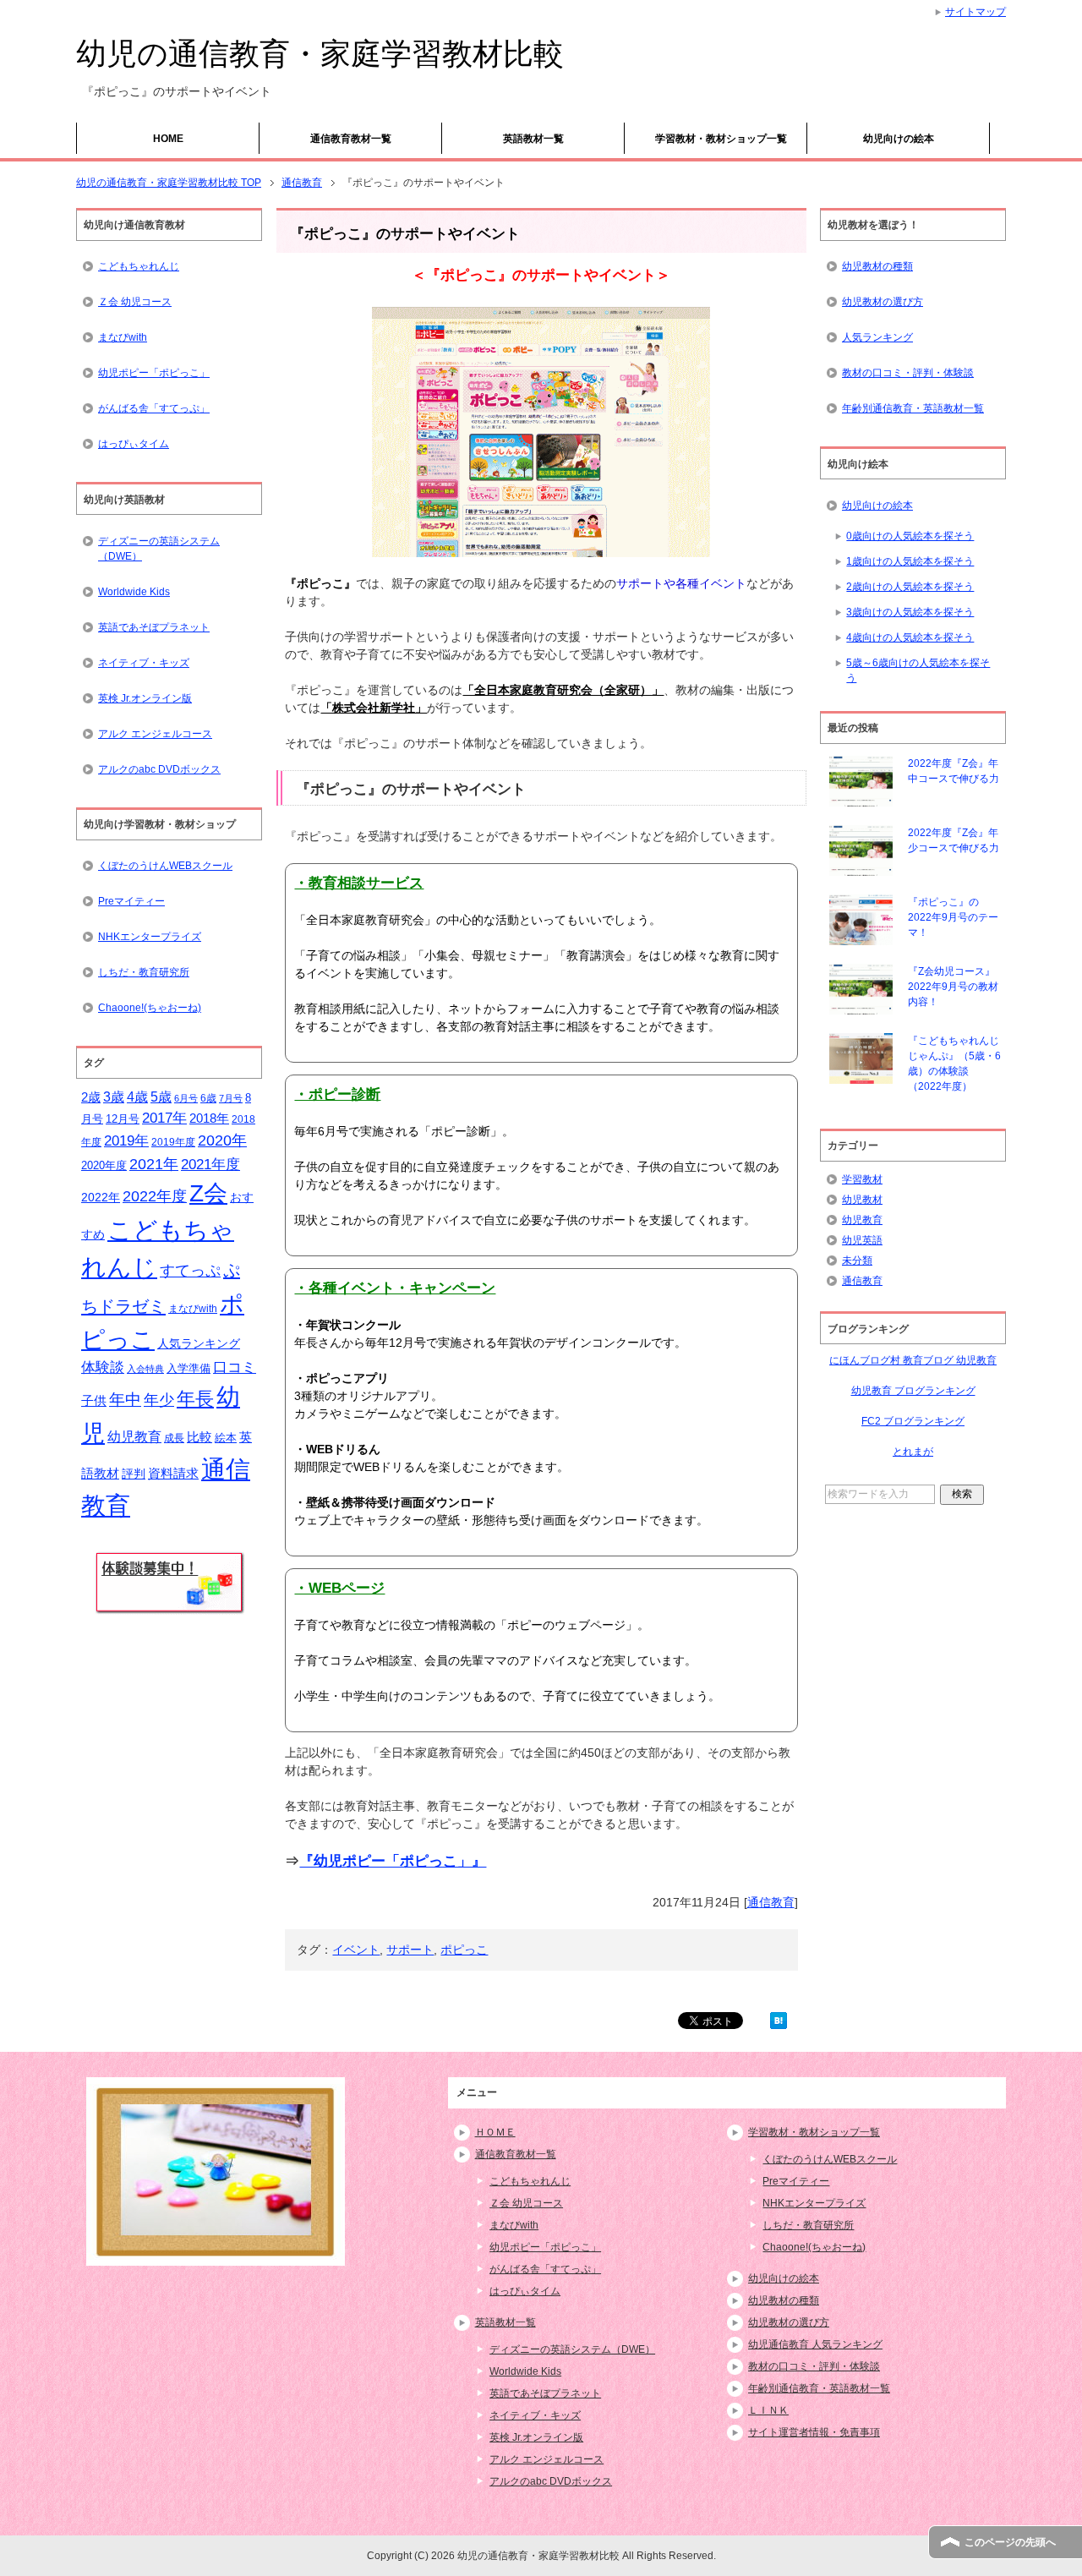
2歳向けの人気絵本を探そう (910, 587)
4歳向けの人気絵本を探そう (910, 637)
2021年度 (210, 1165)
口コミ (235, 1367)
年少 (159, 1400)
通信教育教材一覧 (351, 139)
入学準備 (189, 1368)
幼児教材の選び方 (883, 302)
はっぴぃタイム (134, 444)
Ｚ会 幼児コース (135, 302)
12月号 (123, 1119)
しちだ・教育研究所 (144, 972)
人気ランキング (199, 1343)
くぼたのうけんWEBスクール (165, 866)
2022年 (101, 1198)
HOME (168, 139)
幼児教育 (134, 1437)
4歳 (137, 1097)
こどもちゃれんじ (139, 266)
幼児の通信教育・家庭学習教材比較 (320, 54)
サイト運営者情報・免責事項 (814, 2432)
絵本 (226, 1438)
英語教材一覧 (533, 139)
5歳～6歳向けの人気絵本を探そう (918, 670)
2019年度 (173, 1142)
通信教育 (771, 1902)
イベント (356, 1950)
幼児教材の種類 (877, 266)
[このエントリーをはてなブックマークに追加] (779, 2020)
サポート (410, 1950)
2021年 (154, 1164)
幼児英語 (862, 1240)
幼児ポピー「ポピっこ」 (154, 373)
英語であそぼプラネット (154, 627)
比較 (199, 1437)
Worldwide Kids (134, 592)
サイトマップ (975, 12)
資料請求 (173, 1474)
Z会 (208, 1193)
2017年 (164, 1118)
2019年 (126, 1141)
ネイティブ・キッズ (144, 663)
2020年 (222, 1140)
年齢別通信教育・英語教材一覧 (913, 408)
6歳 (208, 1098)
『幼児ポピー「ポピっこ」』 (393, 1861)
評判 (134, 1474)
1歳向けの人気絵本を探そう (910, 561)
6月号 (186, 1098)
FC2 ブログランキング (913, 1421)
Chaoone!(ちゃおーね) (150, 1008)
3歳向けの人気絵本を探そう (910, 612)
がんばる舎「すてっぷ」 (154, 408)
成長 (174, 1438)
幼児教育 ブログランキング (913, 1391)
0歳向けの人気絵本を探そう (910, 536)
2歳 (91, 1097)
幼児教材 (862, 1200)
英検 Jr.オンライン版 (145, 698)
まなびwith (123, 337)
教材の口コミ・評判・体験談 (908, 373)
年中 (125, 1400)
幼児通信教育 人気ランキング (815, 2344)
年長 (195, 1399)
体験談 (103, 1367)
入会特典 (145, 1369)
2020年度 (104, 1165)
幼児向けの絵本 (899, 139)
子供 (94, 1401)
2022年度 (155, 1196)
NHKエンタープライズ (150, 937)
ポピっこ (464, 1950)
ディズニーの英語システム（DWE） (159, 549)
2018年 (209, 1118)
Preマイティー (131, 901)
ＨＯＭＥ (495, 2132)
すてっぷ (190, 1271)
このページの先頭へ (1010, 2542)
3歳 (114, 1097)
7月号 (231, 1098)
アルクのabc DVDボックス (159, 769)
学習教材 (862, 1179)
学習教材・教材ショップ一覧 (721, 139)
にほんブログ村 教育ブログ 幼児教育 (913, 1360)
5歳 (161, 1097)
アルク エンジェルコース (155, 734)
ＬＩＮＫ (768, 2410)
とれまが (913, 1452)
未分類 (857, 1261)
